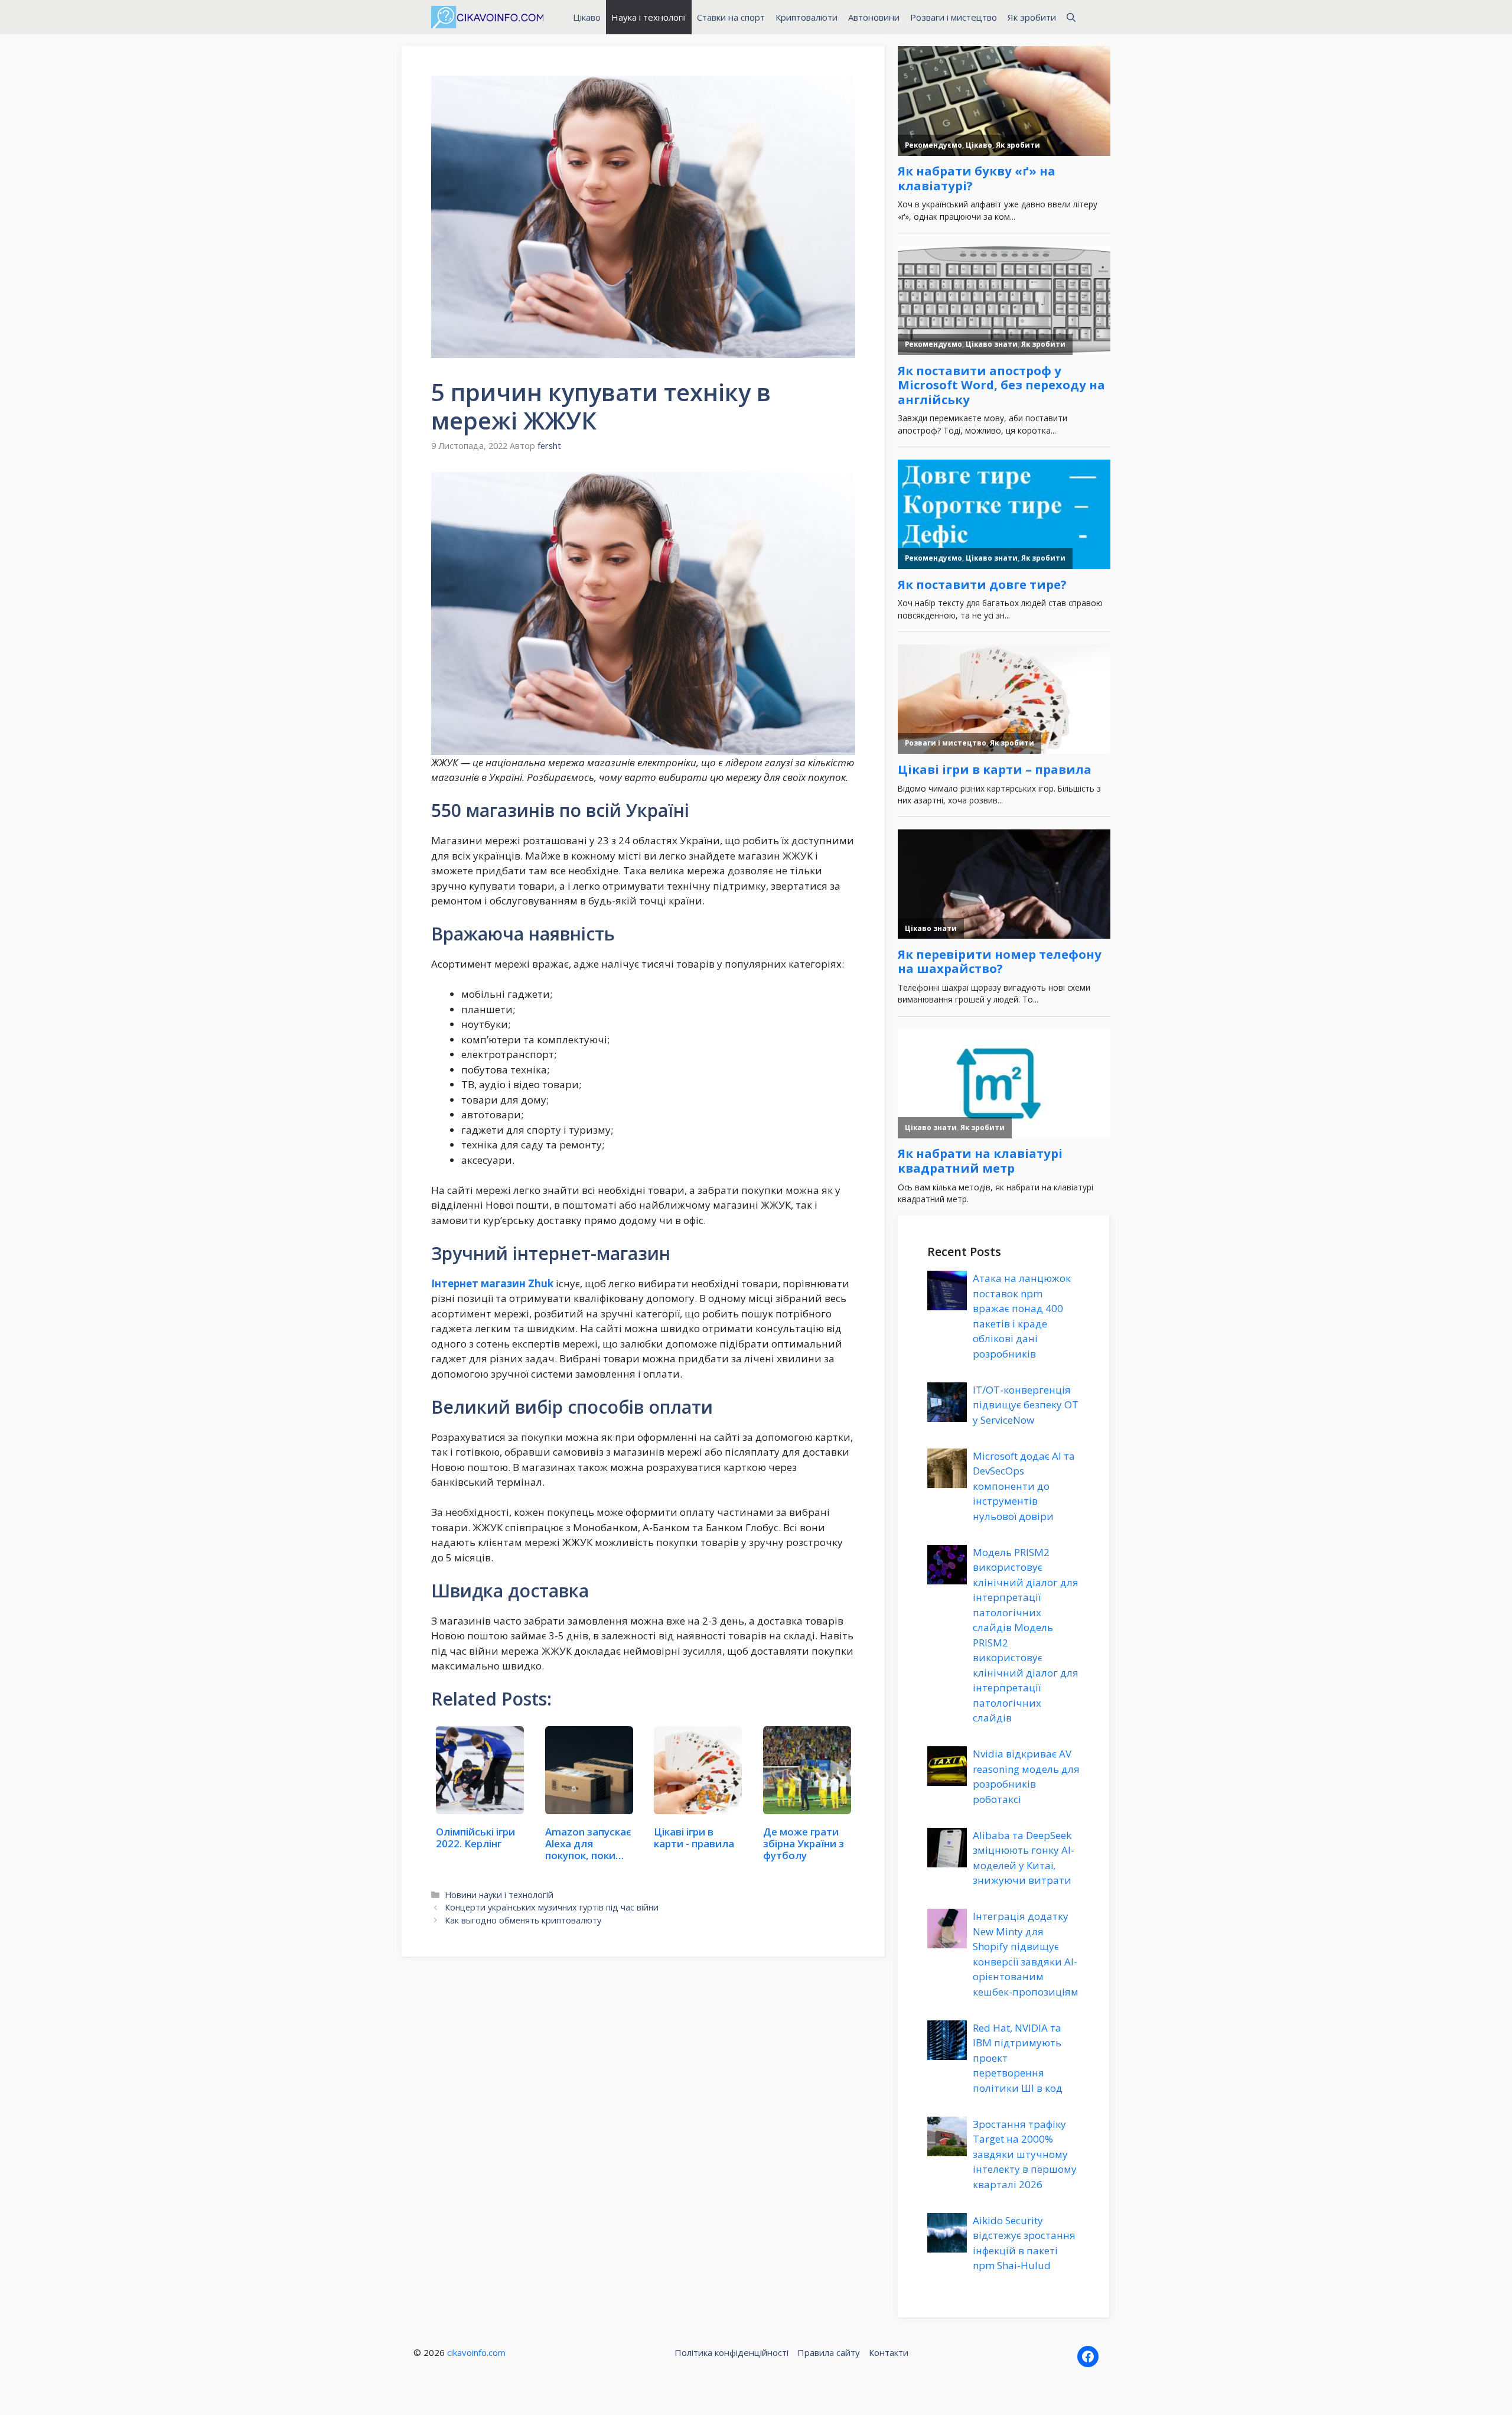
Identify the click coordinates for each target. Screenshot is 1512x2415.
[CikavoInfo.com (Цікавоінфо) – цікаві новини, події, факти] (487, 17)
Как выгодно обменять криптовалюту (523, 1920)
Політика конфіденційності (731, 2352)
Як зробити (1032, 17)
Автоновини (874, 17)
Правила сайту (829, 2352)
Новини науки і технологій (499, 1895)
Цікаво (587, 17)
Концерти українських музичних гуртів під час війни (552, 1907)
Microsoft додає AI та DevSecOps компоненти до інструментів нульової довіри (1024, 1486)
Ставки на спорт (731, 17)
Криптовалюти (806, 17)
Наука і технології (649, 17)
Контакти (889, 2352)
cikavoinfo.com (476, 2352)
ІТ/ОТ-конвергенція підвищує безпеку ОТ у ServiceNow (1026, 1405)
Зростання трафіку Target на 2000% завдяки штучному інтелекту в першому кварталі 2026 (1025, 2154)
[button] (1071, 17)
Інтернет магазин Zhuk (492, 1283)
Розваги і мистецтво (954, 17)
